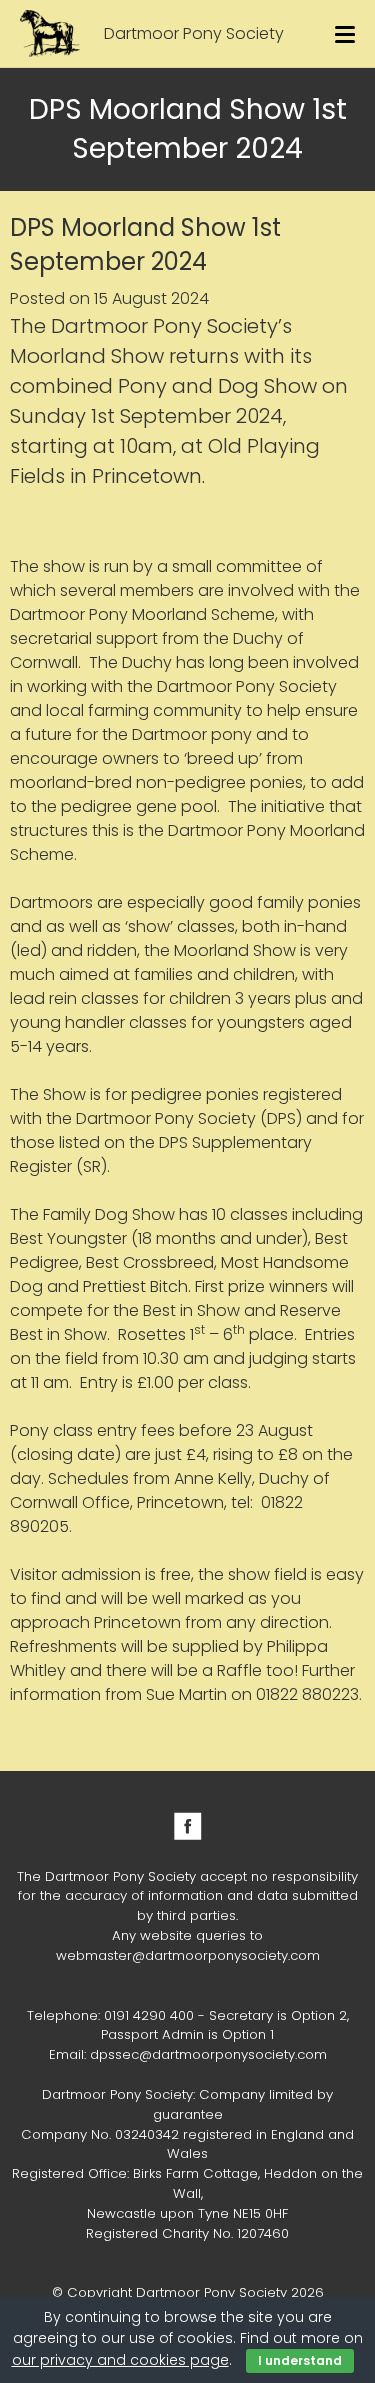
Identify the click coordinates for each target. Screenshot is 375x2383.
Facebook (188, 1826)
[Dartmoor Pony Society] (50, 33)
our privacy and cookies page (120, 2360)
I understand (300, 2360)
